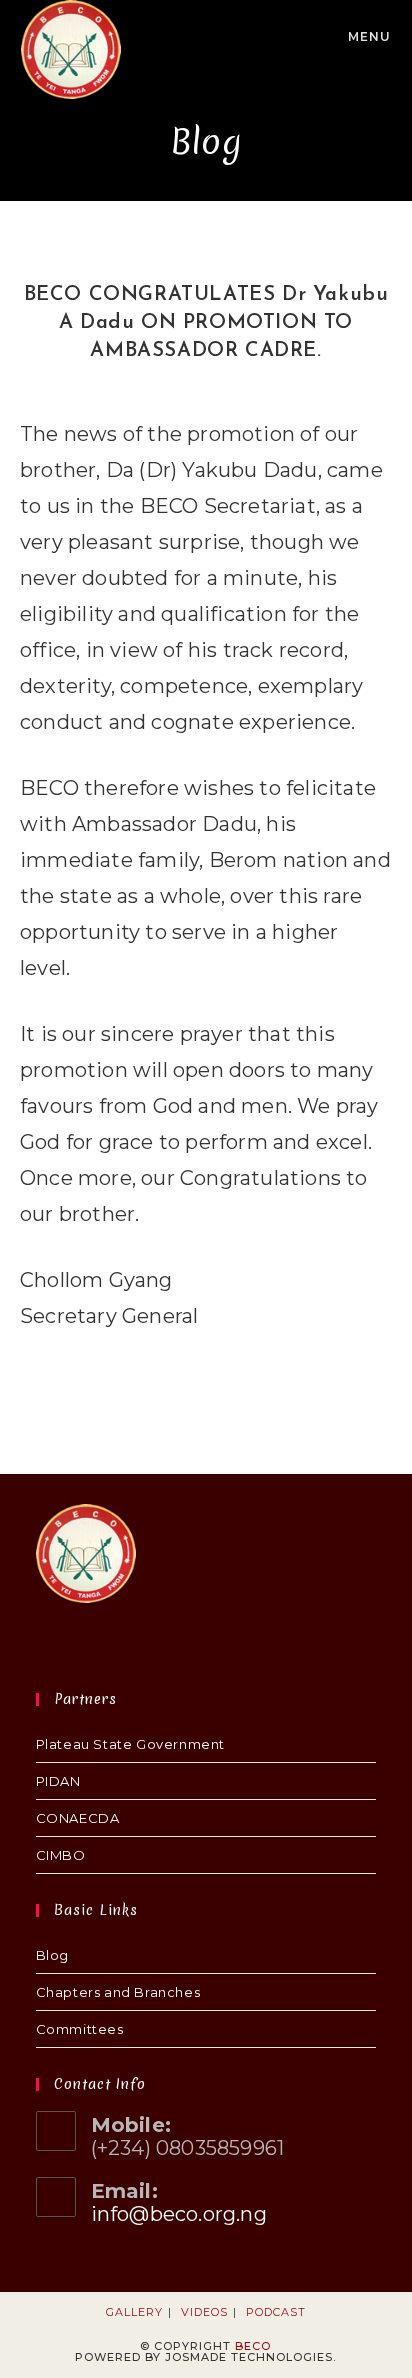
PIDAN (58, 1781)
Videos (204, 2312)
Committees (80, 2029)
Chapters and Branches (118, 1992)
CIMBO (61, 1855)
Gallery (134, 2312)
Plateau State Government (130, 1744)
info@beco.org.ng (179, 2214)
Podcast (276, 2312)
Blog (52, 1955)
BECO (253, 2346)
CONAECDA (78, 1818)
